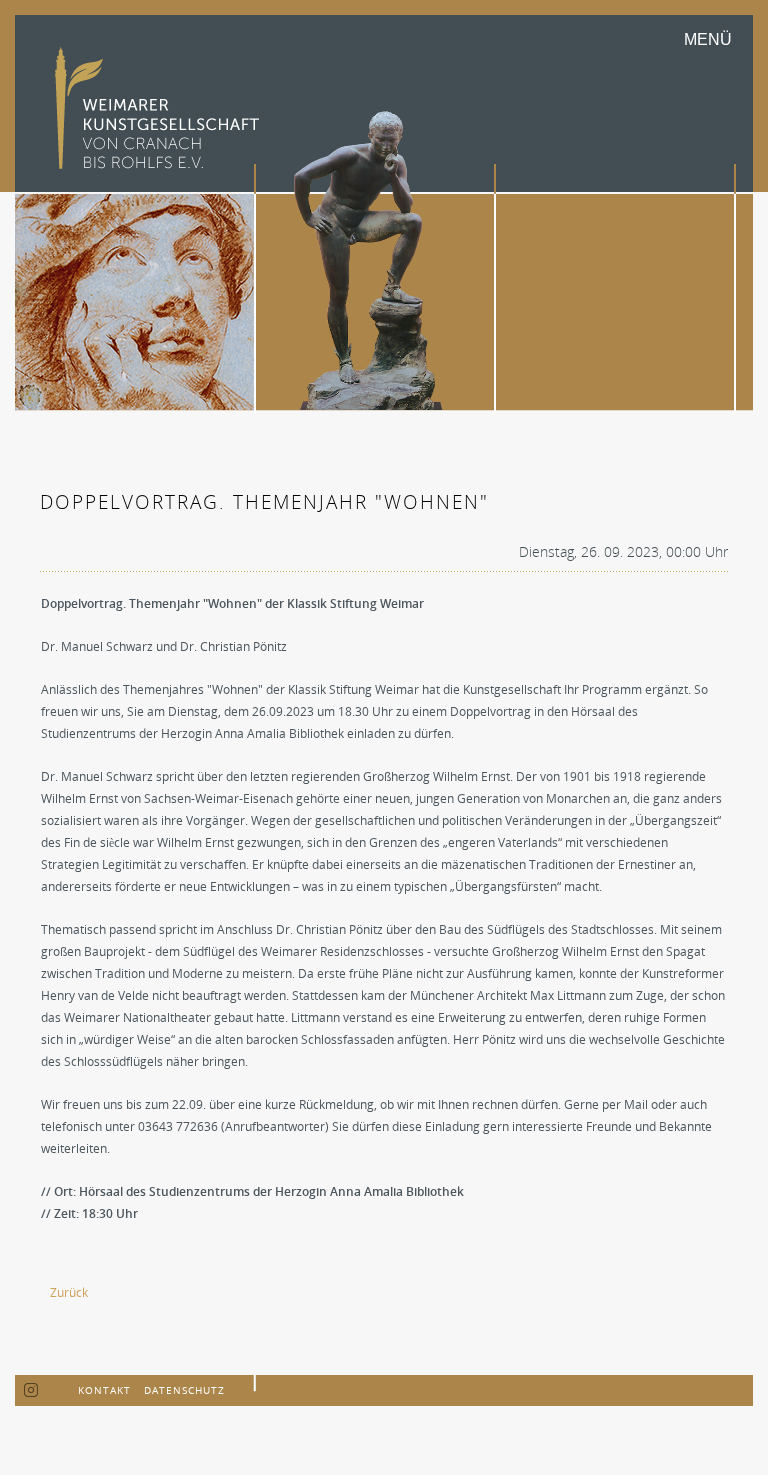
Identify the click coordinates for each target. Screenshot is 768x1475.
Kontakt (104, 1390)
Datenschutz (184, 1390)
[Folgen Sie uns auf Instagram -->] (31, 1391)
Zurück (69, 1292)
